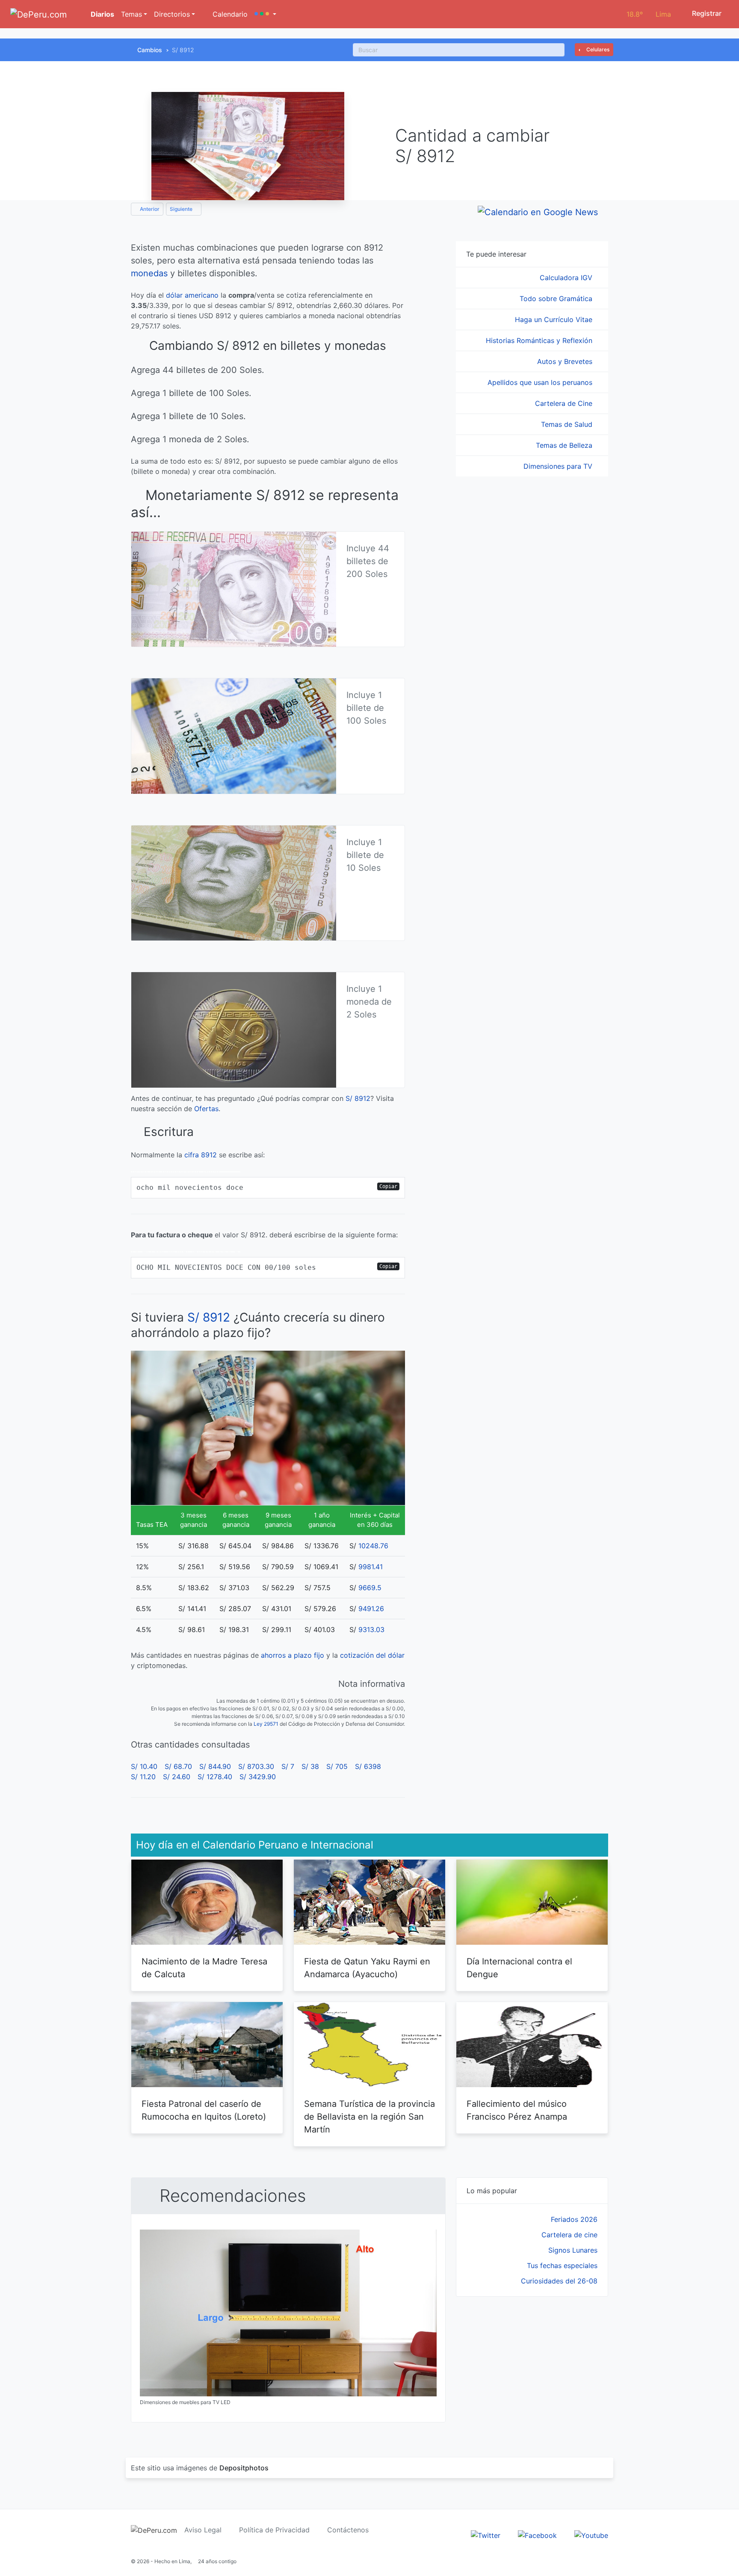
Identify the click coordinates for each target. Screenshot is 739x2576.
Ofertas (206, 1109)
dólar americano (192, 295)
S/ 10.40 (144, 1766)
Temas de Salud (568, 424)
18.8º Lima (649, 14)
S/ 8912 (358, 1098)
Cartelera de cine (569, 2235)
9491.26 (371, 1609)
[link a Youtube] (591, 2535)
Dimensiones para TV (559, 466)
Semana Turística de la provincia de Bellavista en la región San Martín (369, 2117)
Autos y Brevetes (566, 361)
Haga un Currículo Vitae (555, 319)
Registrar (706, 13)
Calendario (229, 14)
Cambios (150, 50)
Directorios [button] (172, 14)
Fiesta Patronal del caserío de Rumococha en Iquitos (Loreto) (204, 2110)
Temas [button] (132, 14)
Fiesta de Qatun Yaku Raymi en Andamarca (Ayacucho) (367, 1968)
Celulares (597, 49)
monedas (149, 273)
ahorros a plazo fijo (293, 1655)
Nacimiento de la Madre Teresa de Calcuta (204, 1968)
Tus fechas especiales (562, 2265)
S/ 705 (337, 1766)
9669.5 (370, 1588)
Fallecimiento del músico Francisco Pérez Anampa (517, 2110)
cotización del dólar (372, 1655)
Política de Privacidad (274, 2530)
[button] (265, 14)
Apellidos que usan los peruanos (541, 382)
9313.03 (371, 1630)
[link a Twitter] (486, 2535)
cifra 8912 (201, 1155)
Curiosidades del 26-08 (559, 2281)
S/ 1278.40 (215, 1777)
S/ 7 (288, 1766)
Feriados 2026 (574, 2219)
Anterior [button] (149, 209)
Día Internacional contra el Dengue (519, 1968)
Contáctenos (348, 2530)
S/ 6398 (368, 1766)
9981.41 (371, 1567)
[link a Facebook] (537, 2535)
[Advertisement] (532, 2367)
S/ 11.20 (143, 1777)
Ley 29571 (266, 1724)
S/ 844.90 (215, 1766)
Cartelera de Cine (565, 403)
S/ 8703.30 (256, 1766)
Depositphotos (244, 2468)
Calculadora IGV (567, 278)
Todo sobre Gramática (557, 299)
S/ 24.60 (177, 1777)
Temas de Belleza (565, 445)
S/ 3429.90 (258, 1777)
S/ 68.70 (178, 1766)
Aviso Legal (203, 2530)
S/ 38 (310, 1766)
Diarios (102, 14)
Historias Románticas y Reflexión (540, 340)
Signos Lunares (573, 2250)
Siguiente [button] (182, 209)
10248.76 (373, 1546)
